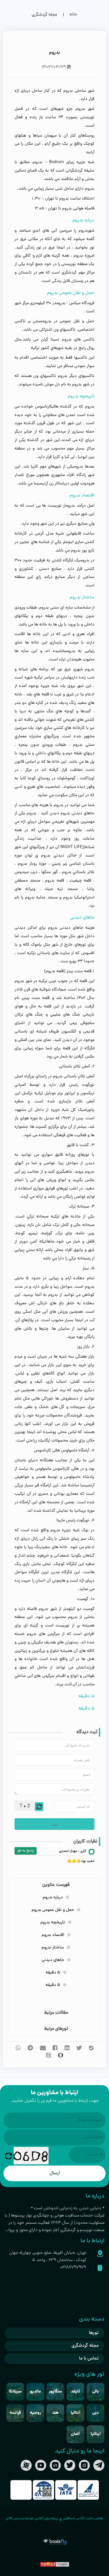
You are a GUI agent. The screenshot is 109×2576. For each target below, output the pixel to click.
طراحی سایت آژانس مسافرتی (83, 2519)
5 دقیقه (53, 1973)
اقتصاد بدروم (53, 1935)
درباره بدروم (53, 1898)
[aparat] (26, 2465)
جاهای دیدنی (53, 1960)
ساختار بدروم (53, 1948)
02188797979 (73, 2267)
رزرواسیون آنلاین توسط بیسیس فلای (32, 2519)
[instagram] (84, 2465)
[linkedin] (55, 2465)
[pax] (43, 2490)
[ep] (88, 2490)
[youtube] (41, 2465)
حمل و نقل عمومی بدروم (53, 1910)
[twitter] (70, 2465)
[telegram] (99, 2465)
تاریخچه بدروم (53, 1923)
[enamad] (21, 2490)
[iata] (66, 2490)
